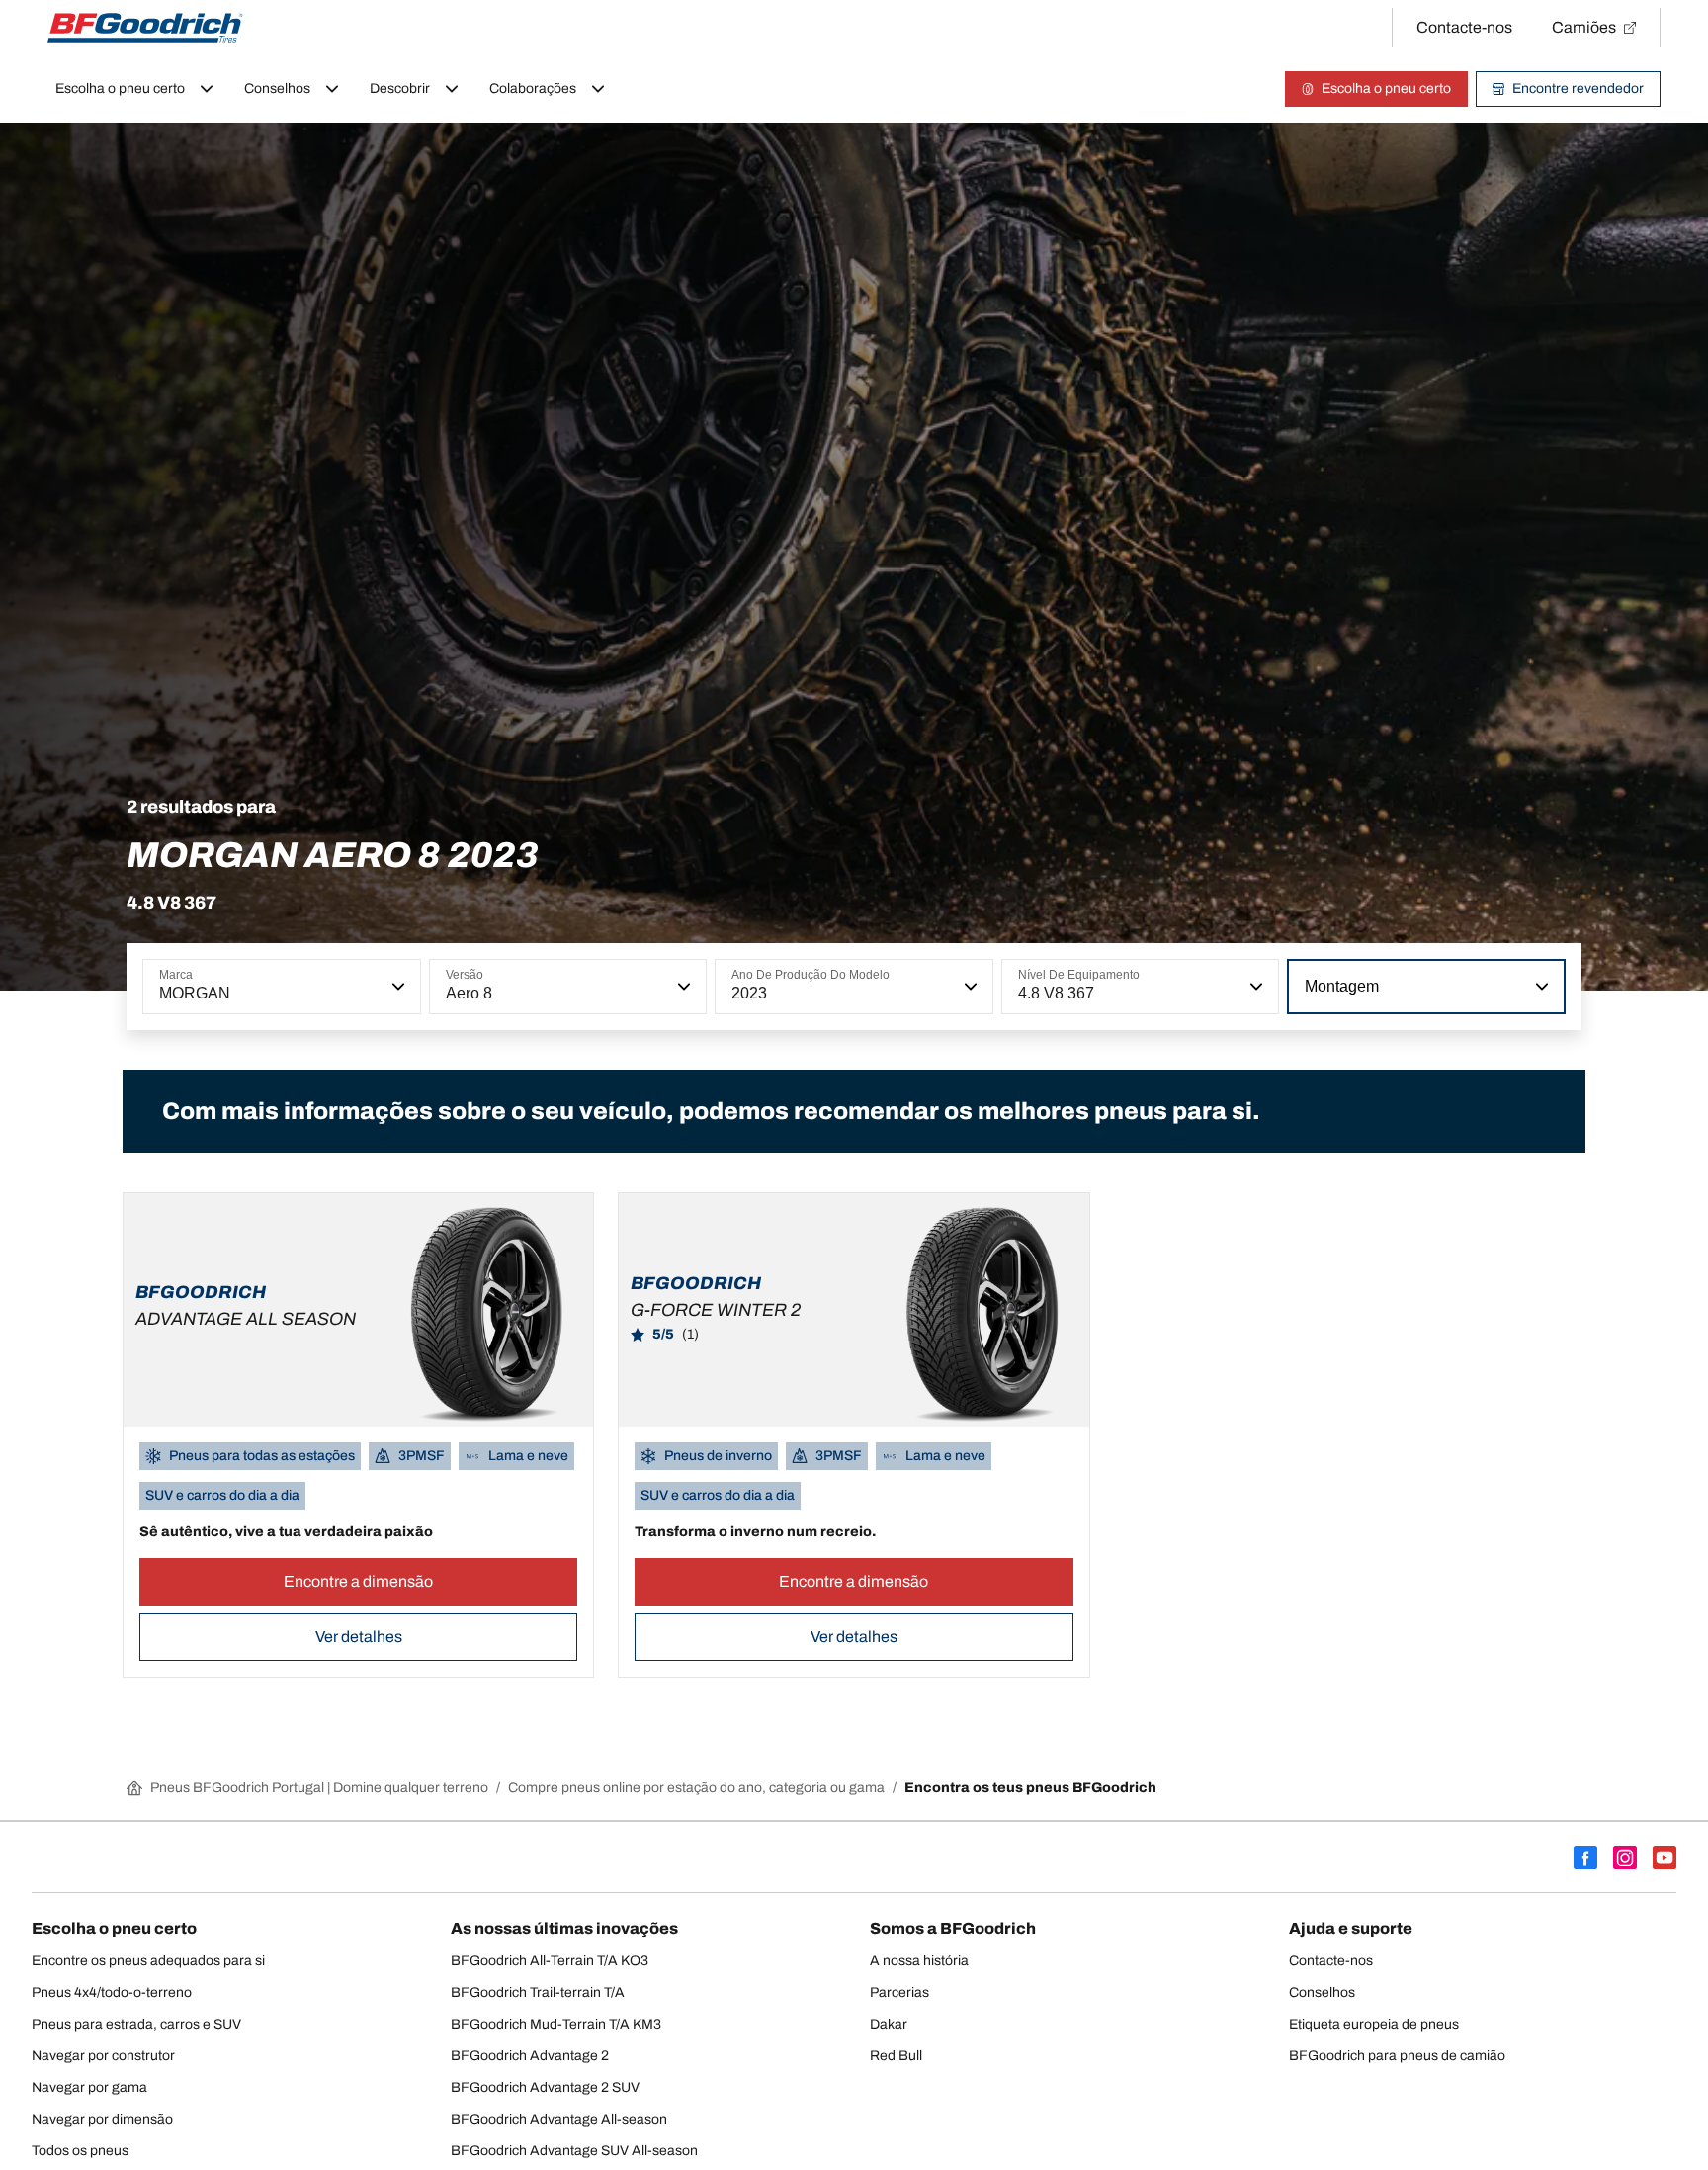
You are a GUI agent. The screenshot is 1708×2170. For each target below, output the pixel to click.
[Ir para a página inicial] (145, 28)
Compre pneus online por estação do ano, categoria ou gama (696, 1788)
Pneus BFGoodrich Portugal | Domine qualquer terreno (319, 1788)
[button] (396, 987)
